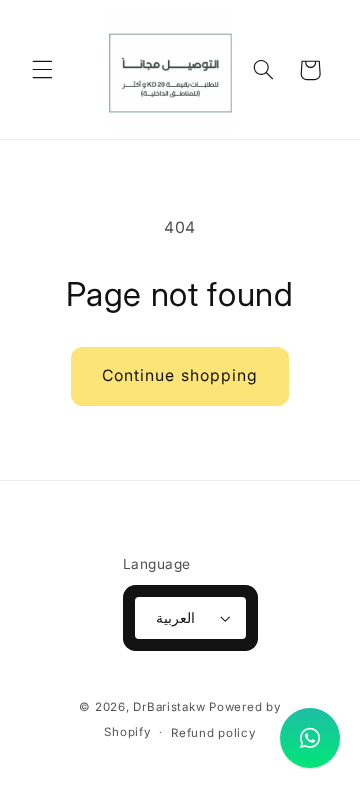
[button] (42, 70)
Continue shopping (180, 375)
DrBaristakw (169, 707)
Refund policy (213, 733)
